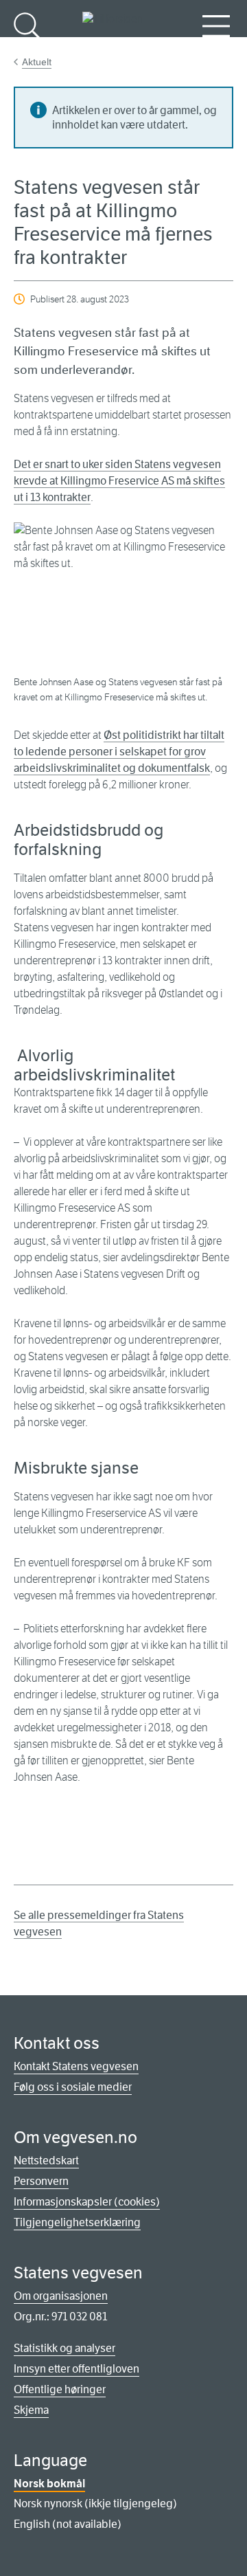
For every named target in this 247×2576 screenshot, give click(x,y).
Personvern (41, 2181)
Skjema (31, 2410)
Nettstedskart (46, 2161)
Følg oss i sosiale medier (73, 2087)
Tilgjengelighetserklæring (77, 2222)
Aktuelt (37, 62)
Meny (216, 48)
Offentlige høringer (60, 2389)
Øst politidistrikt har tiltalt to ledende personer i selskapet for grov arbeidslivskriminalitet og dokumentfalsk (119, 752)
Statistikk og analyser (64, 2348)
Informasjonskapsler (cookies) (87, 2202)
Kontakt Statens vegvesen (76, 2066)
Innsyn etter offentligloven (77, 2369)
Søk (27, 48)
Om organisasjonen (61, 2296)
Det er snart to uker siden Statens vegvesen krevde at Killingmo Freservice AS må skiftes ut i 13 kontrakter (119, 481)
